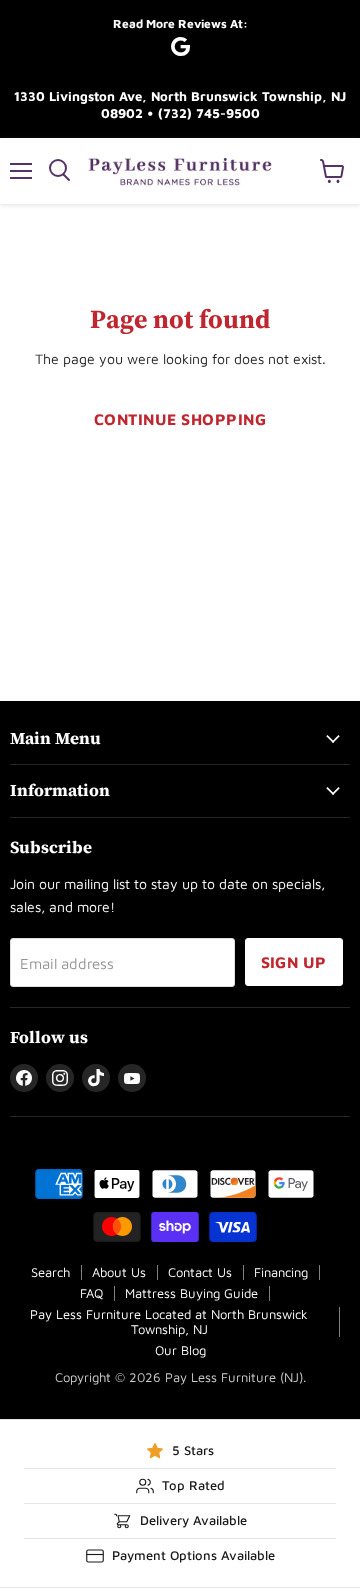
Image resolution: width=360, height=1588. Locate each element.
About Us (119, 1272)
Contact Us (200, 1272)
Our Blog (180, 1350)
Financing (281, 1272)
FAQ (91, 1293)
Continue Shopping (180, 419)
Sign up (294, 962)
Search (50, 1272)
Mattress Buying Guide (191, 1293)
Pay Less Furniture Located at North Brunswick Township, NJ (169, 1321)
